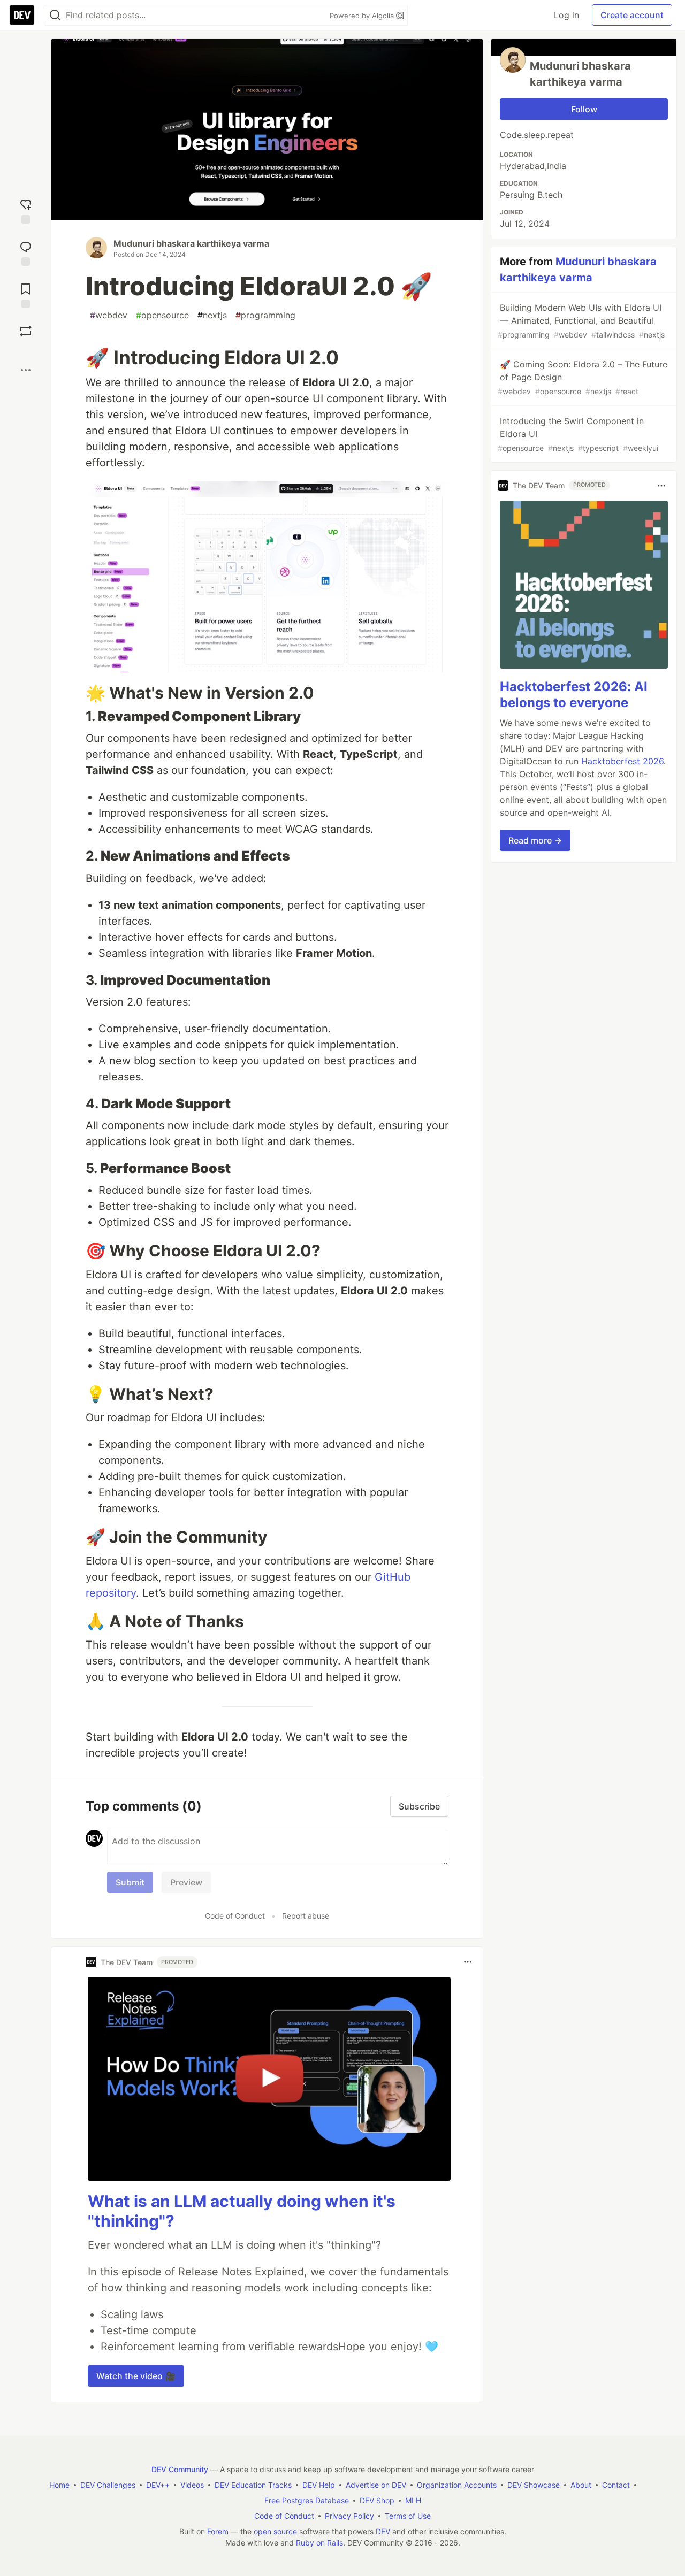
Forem (218, 2531)
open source (275, 2531)
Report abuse (306, 1916)
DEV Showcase (534, 2485)
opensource (162, 315)
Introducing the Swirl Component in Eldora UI (578, 434)
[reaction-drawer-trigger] (26, 210)
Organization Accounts (457, 2485)
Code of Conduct (235, 1916)
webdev (109, 315)
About (581, 2485)
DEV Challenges (108, 2485)
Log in (566, 15)
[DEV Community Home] (22, 15)
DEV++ (158, 2485)
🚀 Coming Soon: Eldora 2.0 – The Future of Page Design (583, 377)
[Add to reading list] (26, 294)
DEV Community (180, 2469)
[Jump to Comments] (26, 252)
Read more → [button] (535, 841)
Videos (192, 2485)
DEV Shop (377, 2500)
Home (59, 2485)
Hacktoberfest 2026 (622, 762)
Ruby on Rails (319, 2543)
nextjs (212, 315)
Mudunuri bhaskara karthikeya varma (191, 243)
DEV (383, 2531)
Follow (584, 109)
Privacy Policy (349, 2516)
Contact (616, 2485)
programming (265, 315)
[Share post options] (26, 370)
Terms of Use (408, 2516)
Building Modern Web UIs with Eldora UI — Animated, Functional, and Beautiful (581, 321)
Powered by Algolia (363, 16)
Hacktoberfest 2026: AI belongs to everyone (574, 695)
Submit (130, 1882)
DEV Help (319, 2485)
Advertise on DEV (376, 2485)
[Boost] (26, 331)
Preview (186, 1882)
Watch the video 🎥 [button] (136, 2376)
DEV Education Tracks (253, 2485)
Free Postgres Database (307, 2500)
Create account (632, 15)
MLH (413, 2500)
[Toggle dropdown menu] (468, 1962)
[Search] (55, 15)
